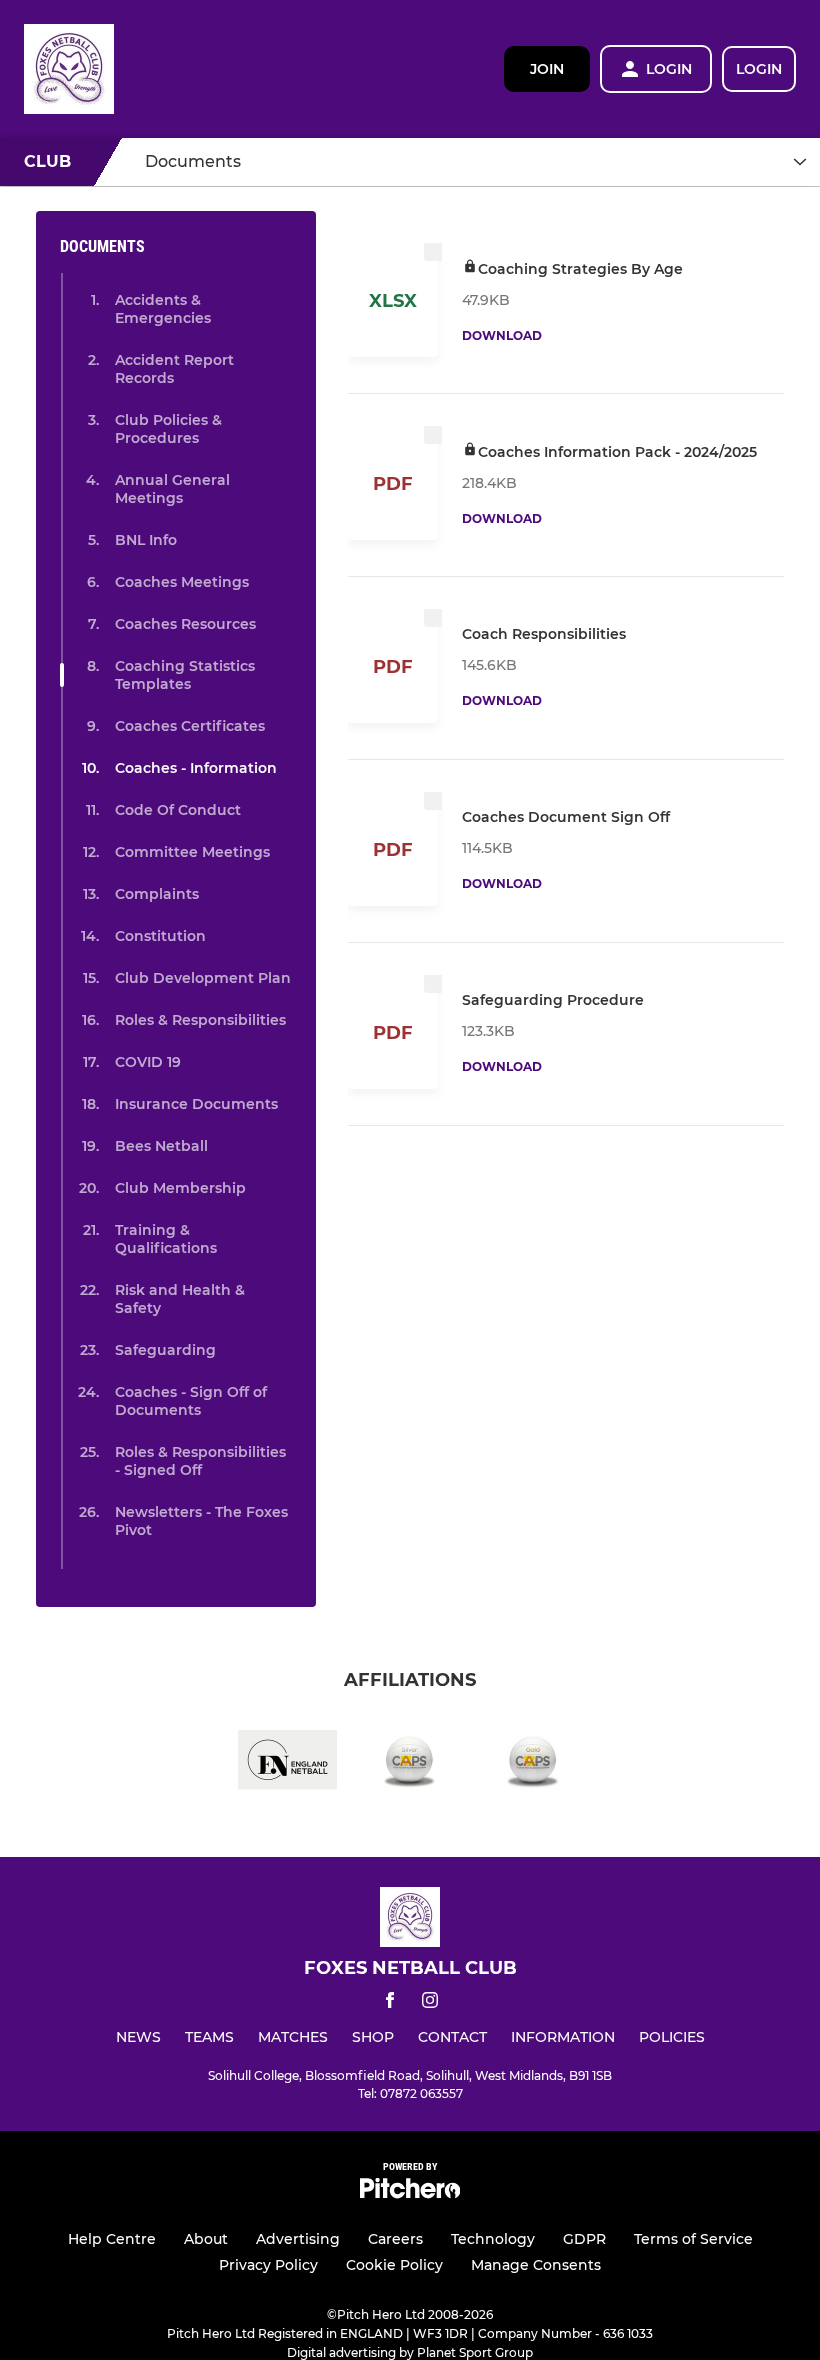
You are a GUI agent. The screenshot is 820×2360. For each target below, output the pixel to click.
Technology (493, 2239)
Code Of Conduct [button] (178, 810)
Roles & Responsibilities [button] (200, 1020)
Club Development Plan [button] (203, 978)
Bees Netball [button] (161, 1146)
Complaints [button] (157, 894)
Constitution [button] (160, 936)
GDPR (584, 2239)
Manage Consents (536, 2265)
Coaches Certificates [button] (190, 726)
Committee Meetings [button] (192, 852)
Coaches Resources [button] (185, 624)
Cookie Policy (394, 2265)
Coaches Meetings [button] (182, 582)
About (206, 2239)
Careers (395, 2239)
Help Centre (112, 2239)
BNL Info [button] (146, 540)
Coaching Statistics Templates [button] (185, 675)
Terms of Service (693, 2239)
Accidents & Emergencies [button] (163, 309)
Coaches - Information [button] (196, 768)
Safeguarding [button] (165, 1350)
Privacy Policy (268, 2265)
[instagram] (430, 2003)
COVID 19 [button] (148, 1062)
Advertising (298, 2239)
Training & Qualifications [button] (166, 1239)
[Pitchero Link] (410, 2193)
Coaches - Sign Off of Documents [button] (191, 1401)
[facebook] (390, 2003)
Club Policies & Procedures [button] (168, 429)
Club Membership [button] (180, 1188)
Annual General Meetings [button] (172, 489)
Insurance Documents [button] (196, 1104)
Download (502, 335)
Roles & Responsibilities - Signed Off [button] (200, 1461)
